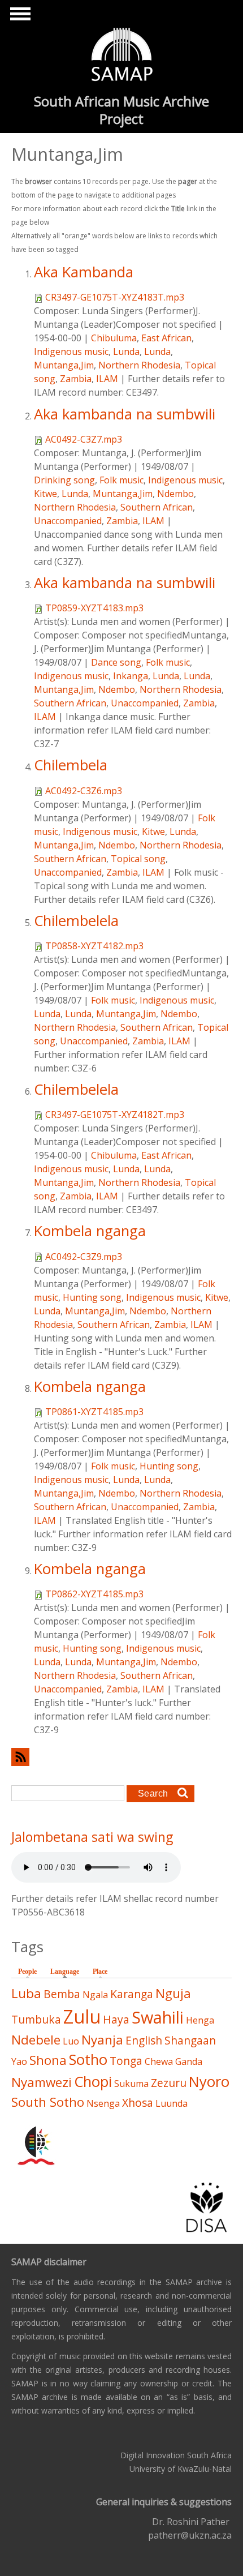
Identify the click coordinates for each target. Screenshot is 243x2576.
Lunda (126, 352)
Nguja (173, 1993)
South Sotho (48, 2102)
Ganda (189, 2061)
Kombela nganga (90, 1231)
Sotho (88, 2059)
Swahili (158, 2017)
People (27, 1971)
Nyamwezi (42, 2082)
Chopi (93, 2082)
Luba (26, 1993)
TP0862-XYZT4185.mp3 (94, 1594)
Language (68, 1971)
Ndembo (175, 494)
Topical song (138, 859)
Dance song (116, 662)
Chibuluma (114, 338)
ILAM (107, 379)
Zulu (82, 2016)
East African (166, 338)
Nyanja (102, 2040)
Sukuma (131, 2084)
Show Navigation (19, 17)
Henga (200, 2020)
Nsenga (103, 2103)
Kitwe (45, 494)
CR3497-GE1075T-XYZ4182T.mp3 (115, 1115)
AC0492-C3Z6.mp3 (84, 791)
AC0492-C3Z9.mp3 (84, 1257)
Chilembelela (76, 921)
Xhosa (138, 2103)
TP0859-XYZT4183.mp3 (94, 608)
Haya (116, 2019)
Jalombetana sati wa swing (92, 1837)
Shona (48, 2060)
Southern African (157, 507)
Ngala (95, 1995)
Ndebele (36, 2040)
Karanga (132, 1994)
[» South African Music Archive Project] (122, 56)
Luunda (172, 2103)
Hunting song (92, 1297)
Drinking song (64, 480)
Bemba (62, 1994)
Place (100, 1971)
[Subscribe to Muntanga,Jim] (121, 1757)
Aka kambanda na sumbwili (125, 414)
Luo (71, 2041)
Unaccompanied (68, 521)
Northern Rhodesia (139, 365)
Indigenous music (71, 352)
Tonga (126, 2061)
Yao (19, 2061)
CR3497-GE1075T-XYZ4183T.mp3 (115, 297)
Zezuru (169, 2083)
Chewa (159, 2061)
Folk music (121, 480)
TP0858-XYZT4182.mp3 (94, 946)
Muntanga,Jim (64, 365)
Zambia (76, 379)
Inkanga (131, 676)
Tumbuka (36, 2019)
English (144, 2040)
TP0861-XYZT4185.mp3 (94, 1412)
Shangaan (190, 2040)
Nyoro (209, 2082)
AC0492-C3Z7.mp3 (84, 439)
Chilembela (71, 765)
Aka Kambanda (84, 272)
